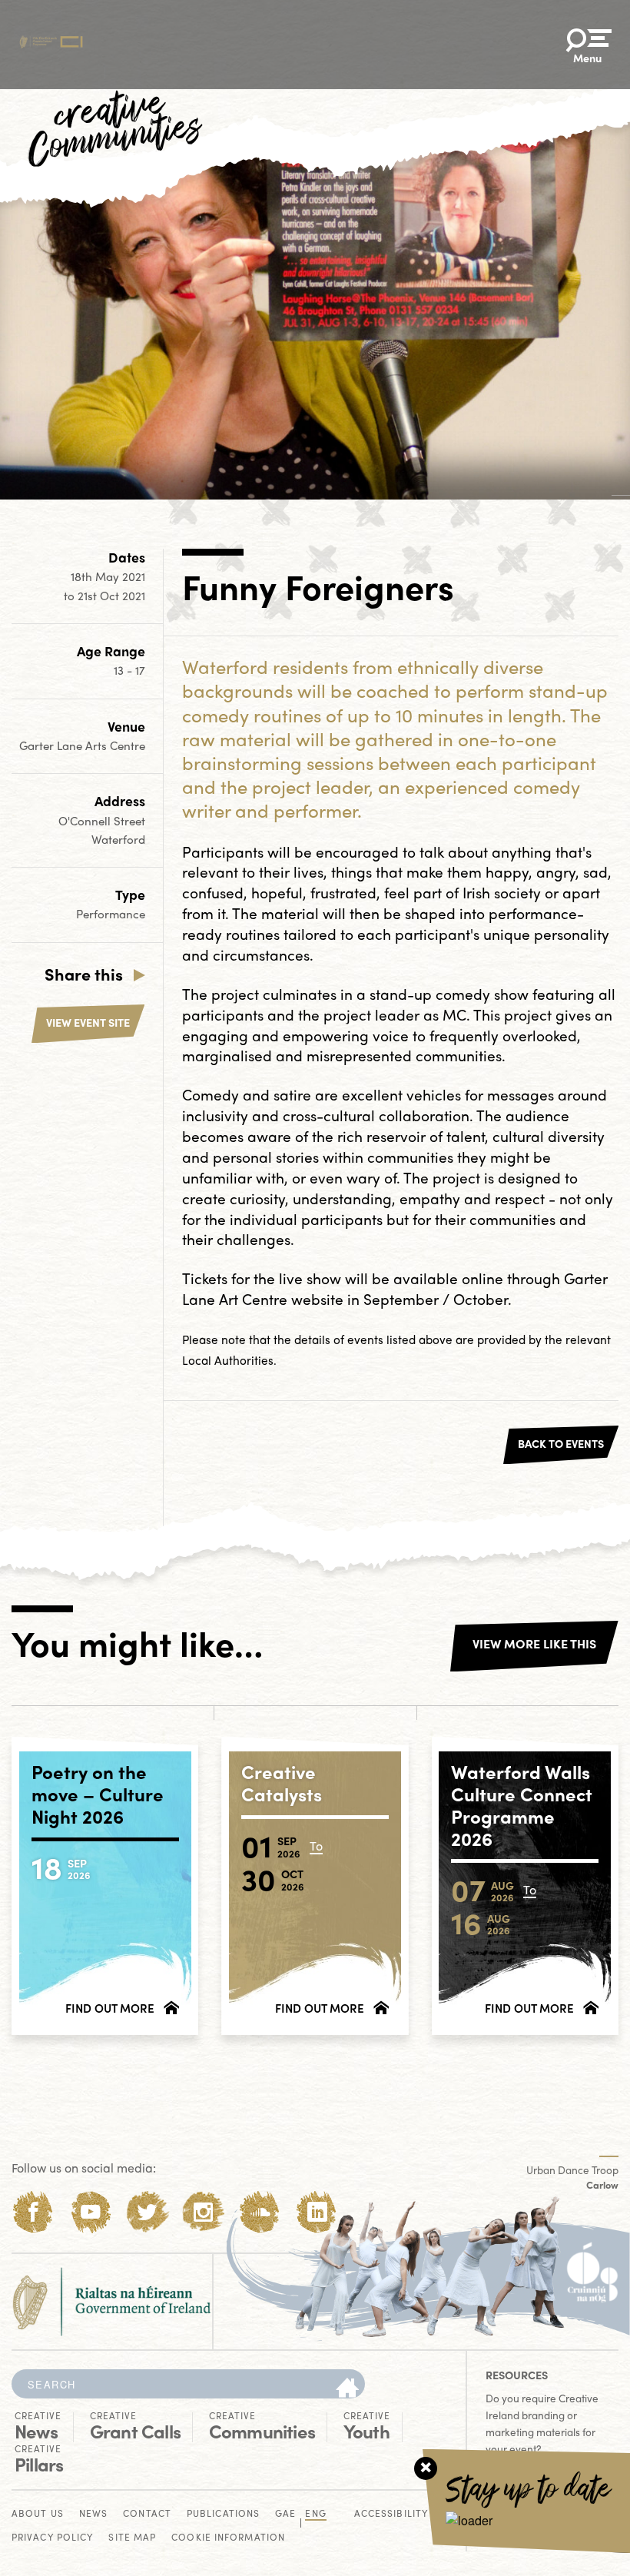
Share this (84, 974)
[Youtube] (90, 2212)
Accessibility (391, 2514)
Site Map (132, 2538)
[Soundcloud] (260, 2212)
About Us (38, 2514)
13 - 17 (129, 670)
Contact (147, 2514)
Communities (262, 2426)
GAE (285, 2514)
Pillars (39, 2459)
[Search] (347, 2388)
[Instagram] (203, 2212)
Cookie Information (228, 2538)
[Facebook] (33, 2212)
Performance (111, 914)
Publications (223, 2514)
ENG (315, 2514)
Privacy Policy (52, 2538)
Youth (367, 2426)
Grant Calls (135, 2426)
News (38, 2426)
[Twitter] (147, 2212)
